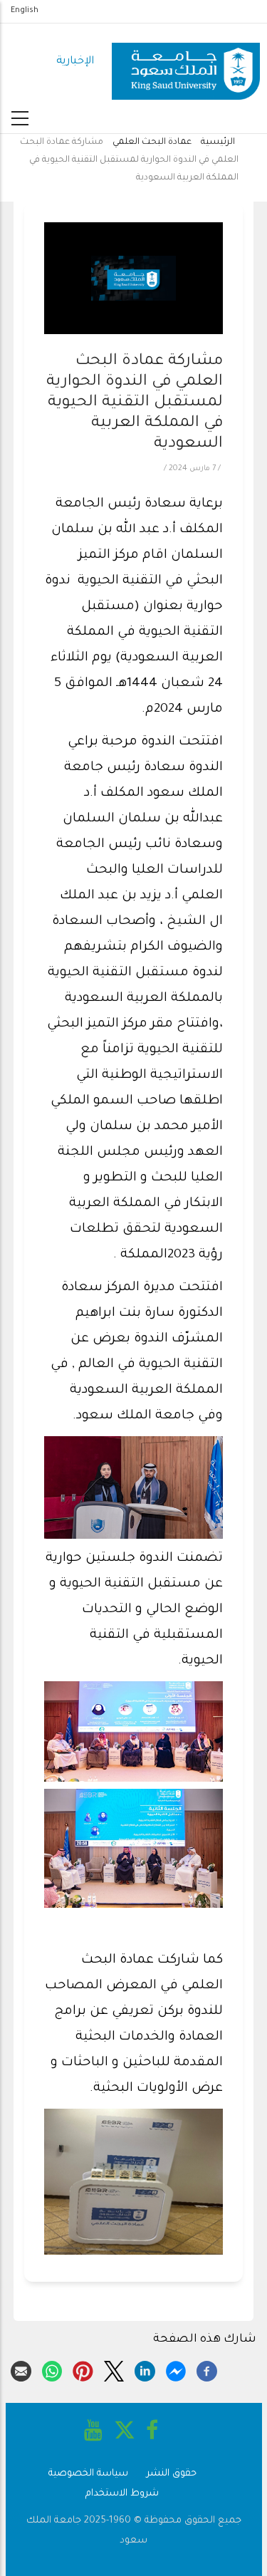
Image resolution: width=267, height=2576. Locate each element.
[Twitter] (114, 2369)
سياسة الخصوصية (88, 2474)
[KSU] (186, 62)
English (25, 11)
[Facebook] (207, 2369)
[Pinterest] (83, 2369)
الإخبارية (75, 62)
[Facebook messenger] (176, 2369)
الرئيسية (218, 142)
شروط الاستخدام (122, 2494)
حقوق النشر (172, 2474)
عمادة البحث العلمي (152, 142)
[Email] (21, 2369)
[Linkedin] (145, 2369)
